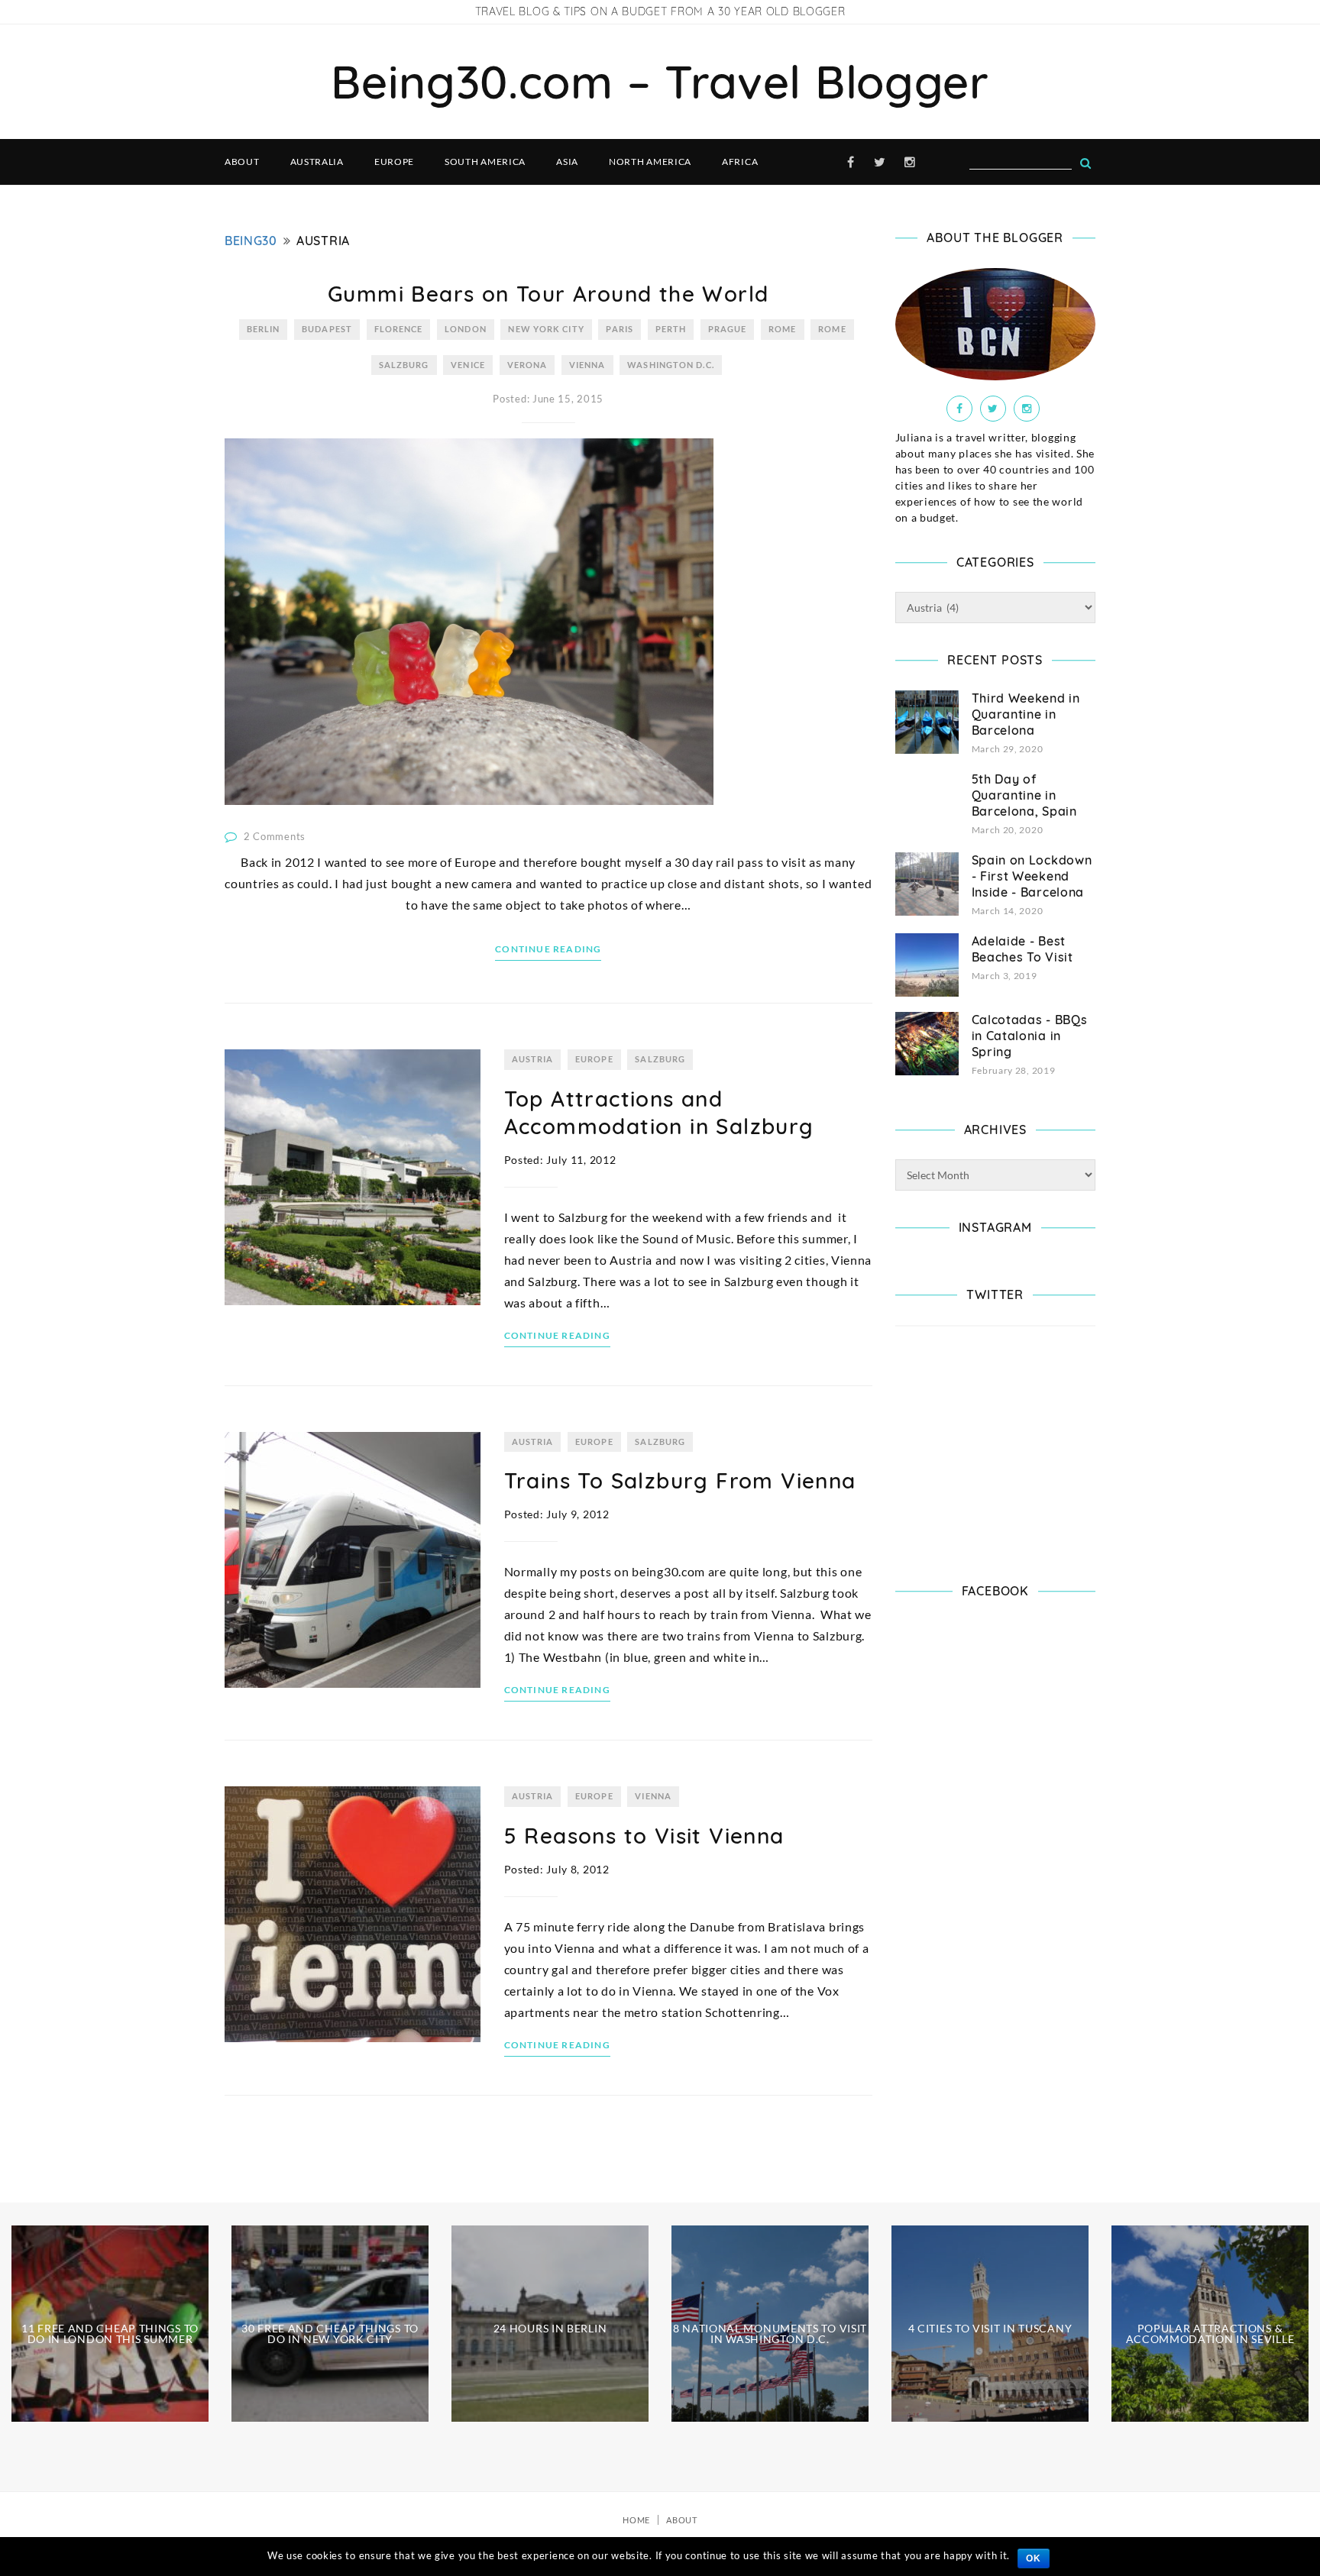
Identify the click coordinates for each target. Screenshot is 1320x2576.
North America (650, 162)
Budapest (327, 329)
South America (485, 162)
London (466, 329)
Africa (740, 162)
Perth (671, 329)
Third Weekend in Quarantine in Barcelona (1026, 714)
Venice (468, 365)
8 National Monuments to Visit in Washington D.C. (770, 2334)
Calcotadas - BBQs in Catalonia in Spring (1030, 1036)
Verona (527, 365)
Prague (728, 329)
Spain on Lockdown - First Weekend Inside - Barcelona (1032, 876)
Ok (1034, 2558)
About (242, 162)
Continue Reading (548, 949)
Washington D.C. (671, 365)
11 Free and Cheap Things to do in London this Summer (110, 2334)
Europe (394, 162)
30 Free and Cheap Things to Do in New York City (330, 2334)
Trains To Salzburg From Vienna (680, 1480)
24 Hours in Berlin (550, 2328)
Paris (620, 329)
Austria (533, 1059)
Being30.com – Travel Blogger (660, 81)
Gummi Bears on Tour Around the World (548, 294)
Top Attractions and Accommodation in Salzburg (659, 1112)
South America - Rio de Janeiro (110, 2516)
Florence (399, 329)
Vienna (587, 365)
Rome (782, 329)
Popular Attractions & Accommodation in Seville (1210, 2334)
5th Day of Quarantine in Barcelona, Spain (1024, 795)
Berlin (264, 329)
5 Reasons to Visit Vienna (644, 1836)
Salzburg (404, 365)
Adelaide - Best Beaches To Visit (1022, 949)
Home (636, 2520)
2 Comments (275, 836)
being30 (251, 241)
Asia (567, 162)
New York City (546, 329)
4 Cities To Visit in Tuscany (990, 2328)
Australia (317, 162)
